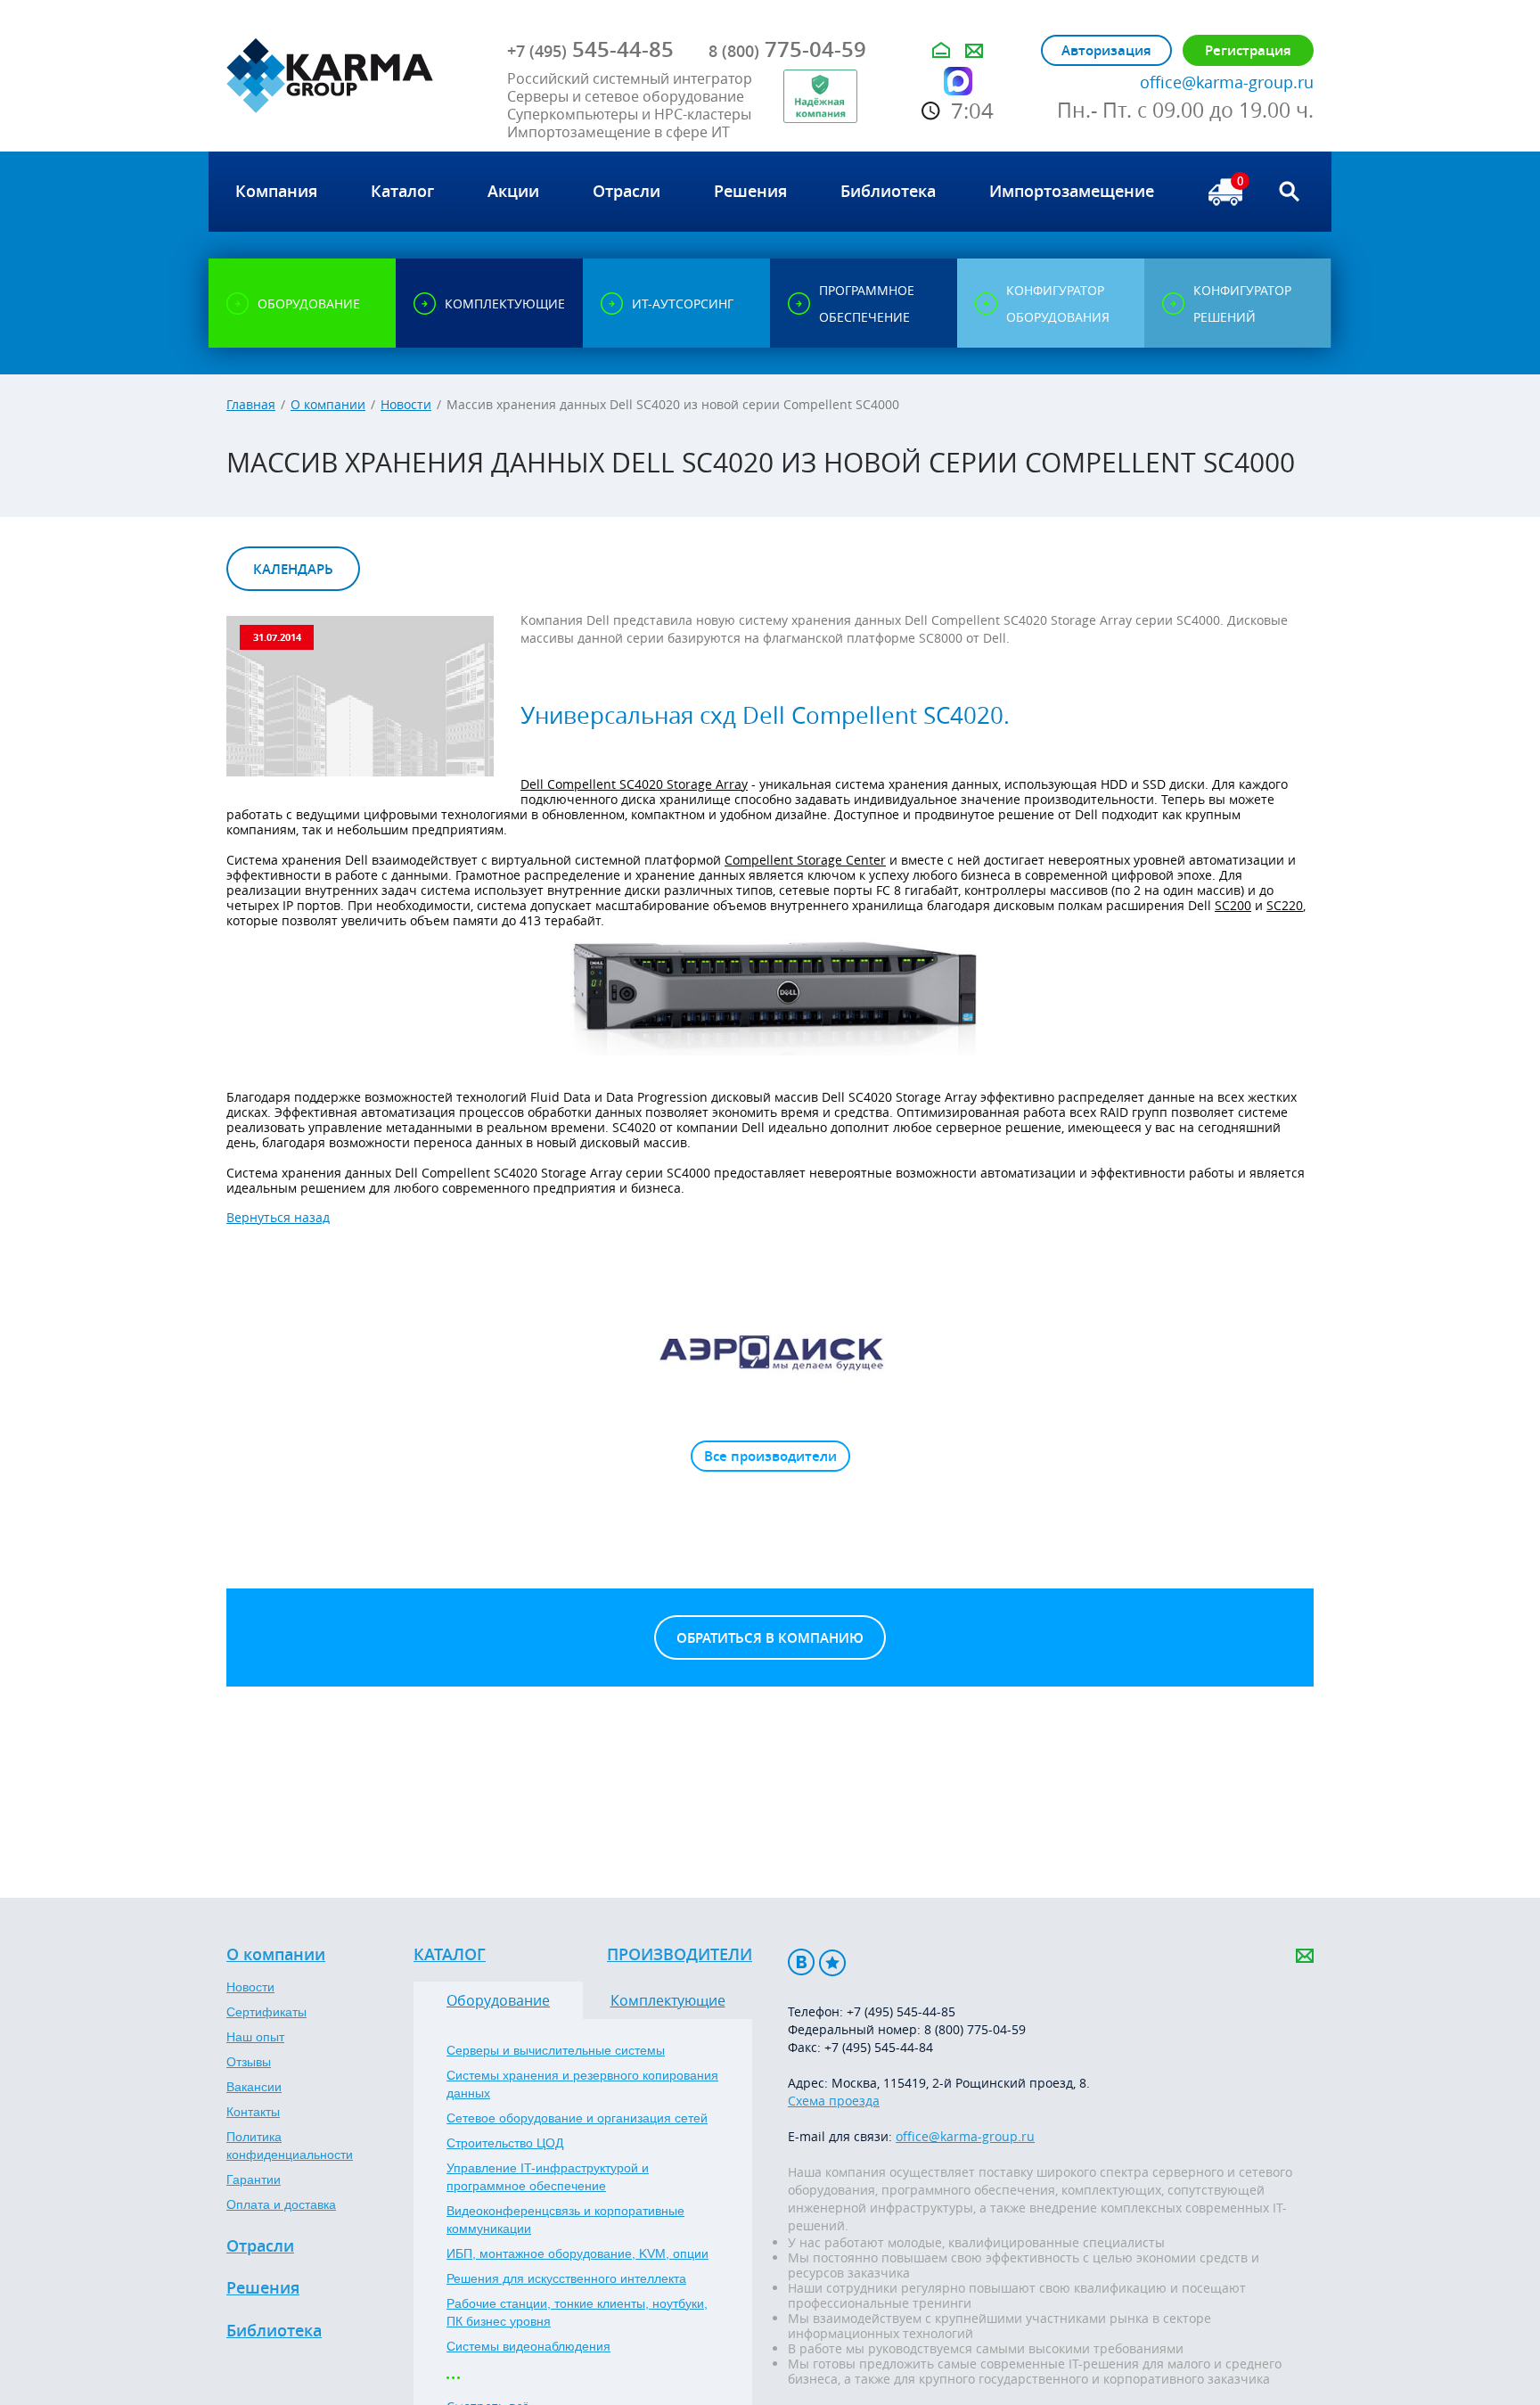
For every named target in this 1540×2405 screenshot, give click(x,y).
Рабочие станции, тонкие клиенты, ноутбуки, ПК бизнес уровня (577, 2312)
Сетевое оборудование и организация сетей (577, 2118)
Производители (680, 1955)
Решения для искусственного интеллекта (566, 2278)
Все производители (770, 1456)
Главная (251, 404)
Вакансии (254, 2087)
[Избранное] (832, 1962)
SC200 (1233, 905)
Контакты (253, 2112)
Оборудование (498, 2000)
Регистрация (1248, 50)
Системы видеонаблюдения (528, 2346)
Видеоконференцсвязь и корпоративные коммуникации (565, 2220)
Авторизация (1106, 50)
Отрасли (260, 2246)
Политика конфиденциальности (290, 2146)
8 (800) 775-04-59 (975, 2029)
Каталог (450, 1955)
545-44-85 (590, 49)
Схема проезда (834, 2101)
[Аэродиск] (770, 1351)
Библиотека (274, 2331)
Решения (263, 2288)
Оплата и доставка (281, 2204)
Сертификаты (266, 2012)
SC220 (1285, 905)
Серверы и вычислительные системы (556, 2050)
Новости (406, 404)
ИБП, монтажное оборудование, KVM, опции (577, 2253)
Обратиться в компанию (770, 1638)
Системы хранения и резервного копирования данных (582, 2084)
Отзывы (249, 2062)
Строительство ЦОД (505, 2143)
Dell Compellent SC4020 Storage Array (634, 784)
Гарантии (254, 2179)
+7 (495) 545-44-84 (879, 2047)
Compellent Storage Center (805, 860)
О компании (328, 404)
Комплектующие (668, 2000)
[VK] (801, 1962)
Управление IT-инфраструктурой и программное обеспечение (548, 2177)
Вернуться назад (278, 1217)
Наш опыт (255, 2037)
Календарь (293, 569)
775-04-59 (787, 49)
